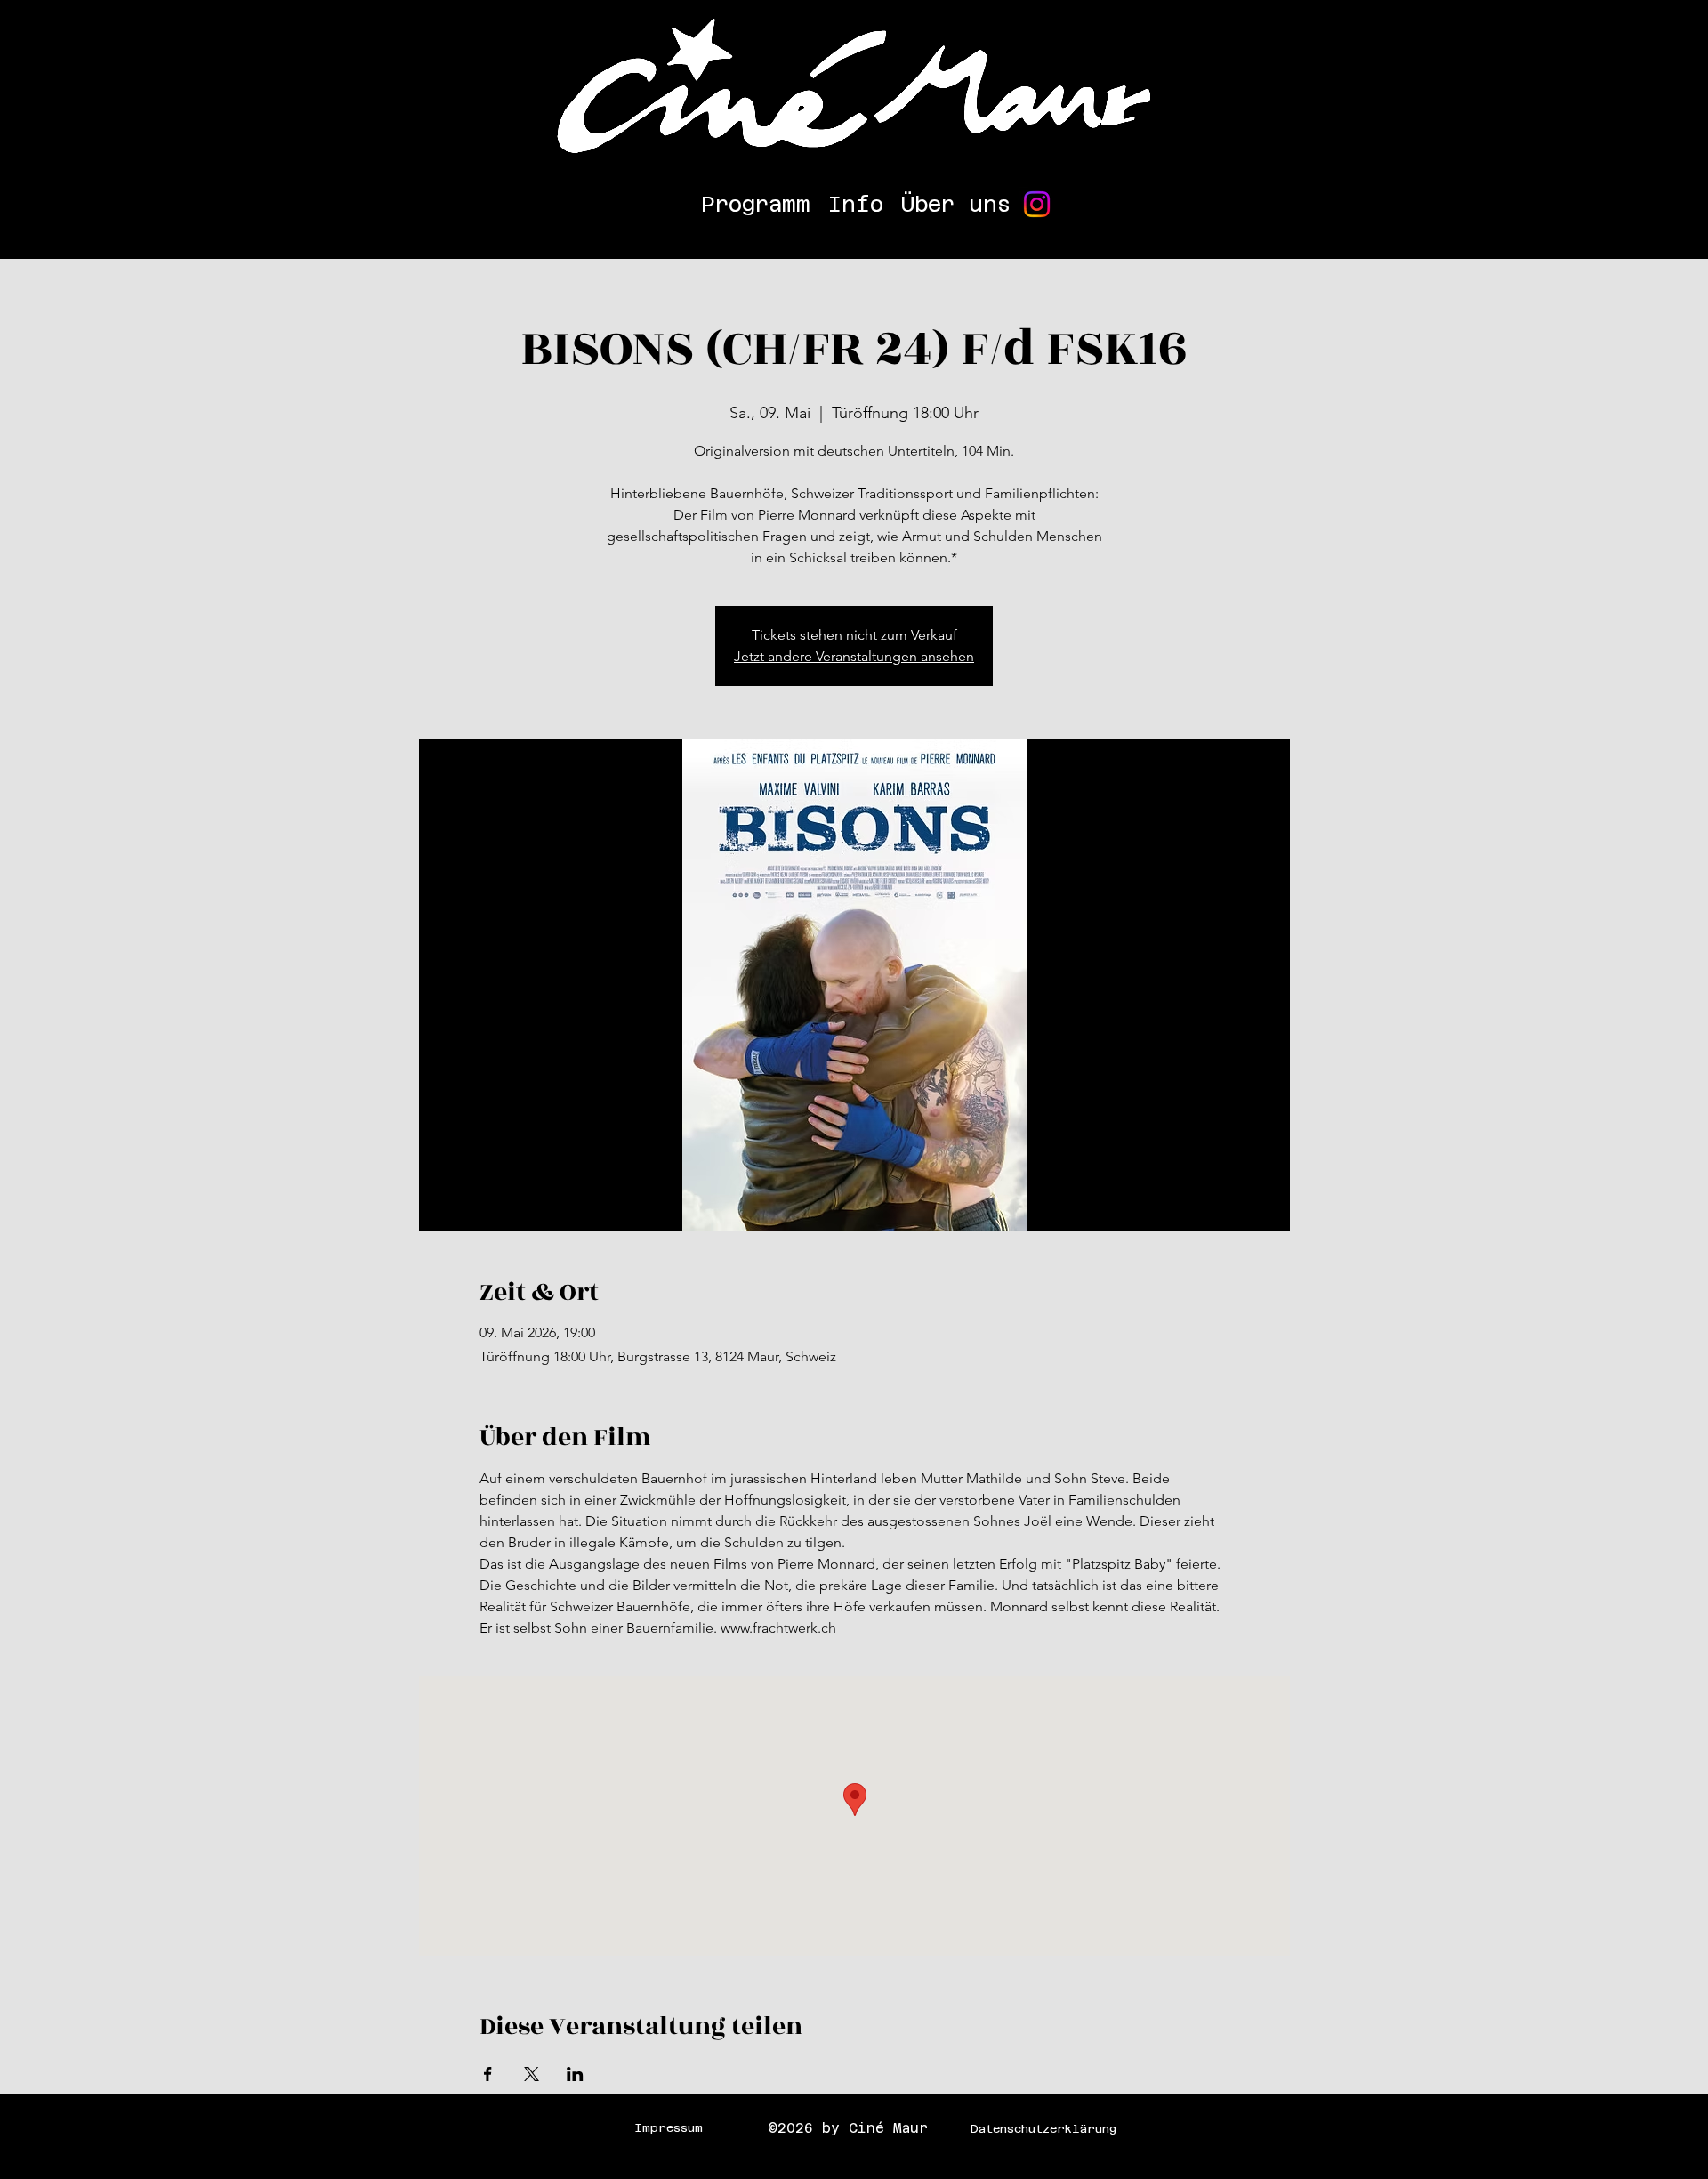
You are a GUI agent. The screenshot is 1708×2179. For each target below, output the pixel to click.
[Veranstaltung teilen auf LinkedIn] (575, 2074)
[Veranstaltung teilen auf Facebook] (488, 2074)
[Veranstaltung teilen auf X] (532, 2074)
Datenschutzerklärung (1043, 2129)
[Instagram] (1037, 204)
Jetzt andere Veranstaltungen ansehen (854, 656)
